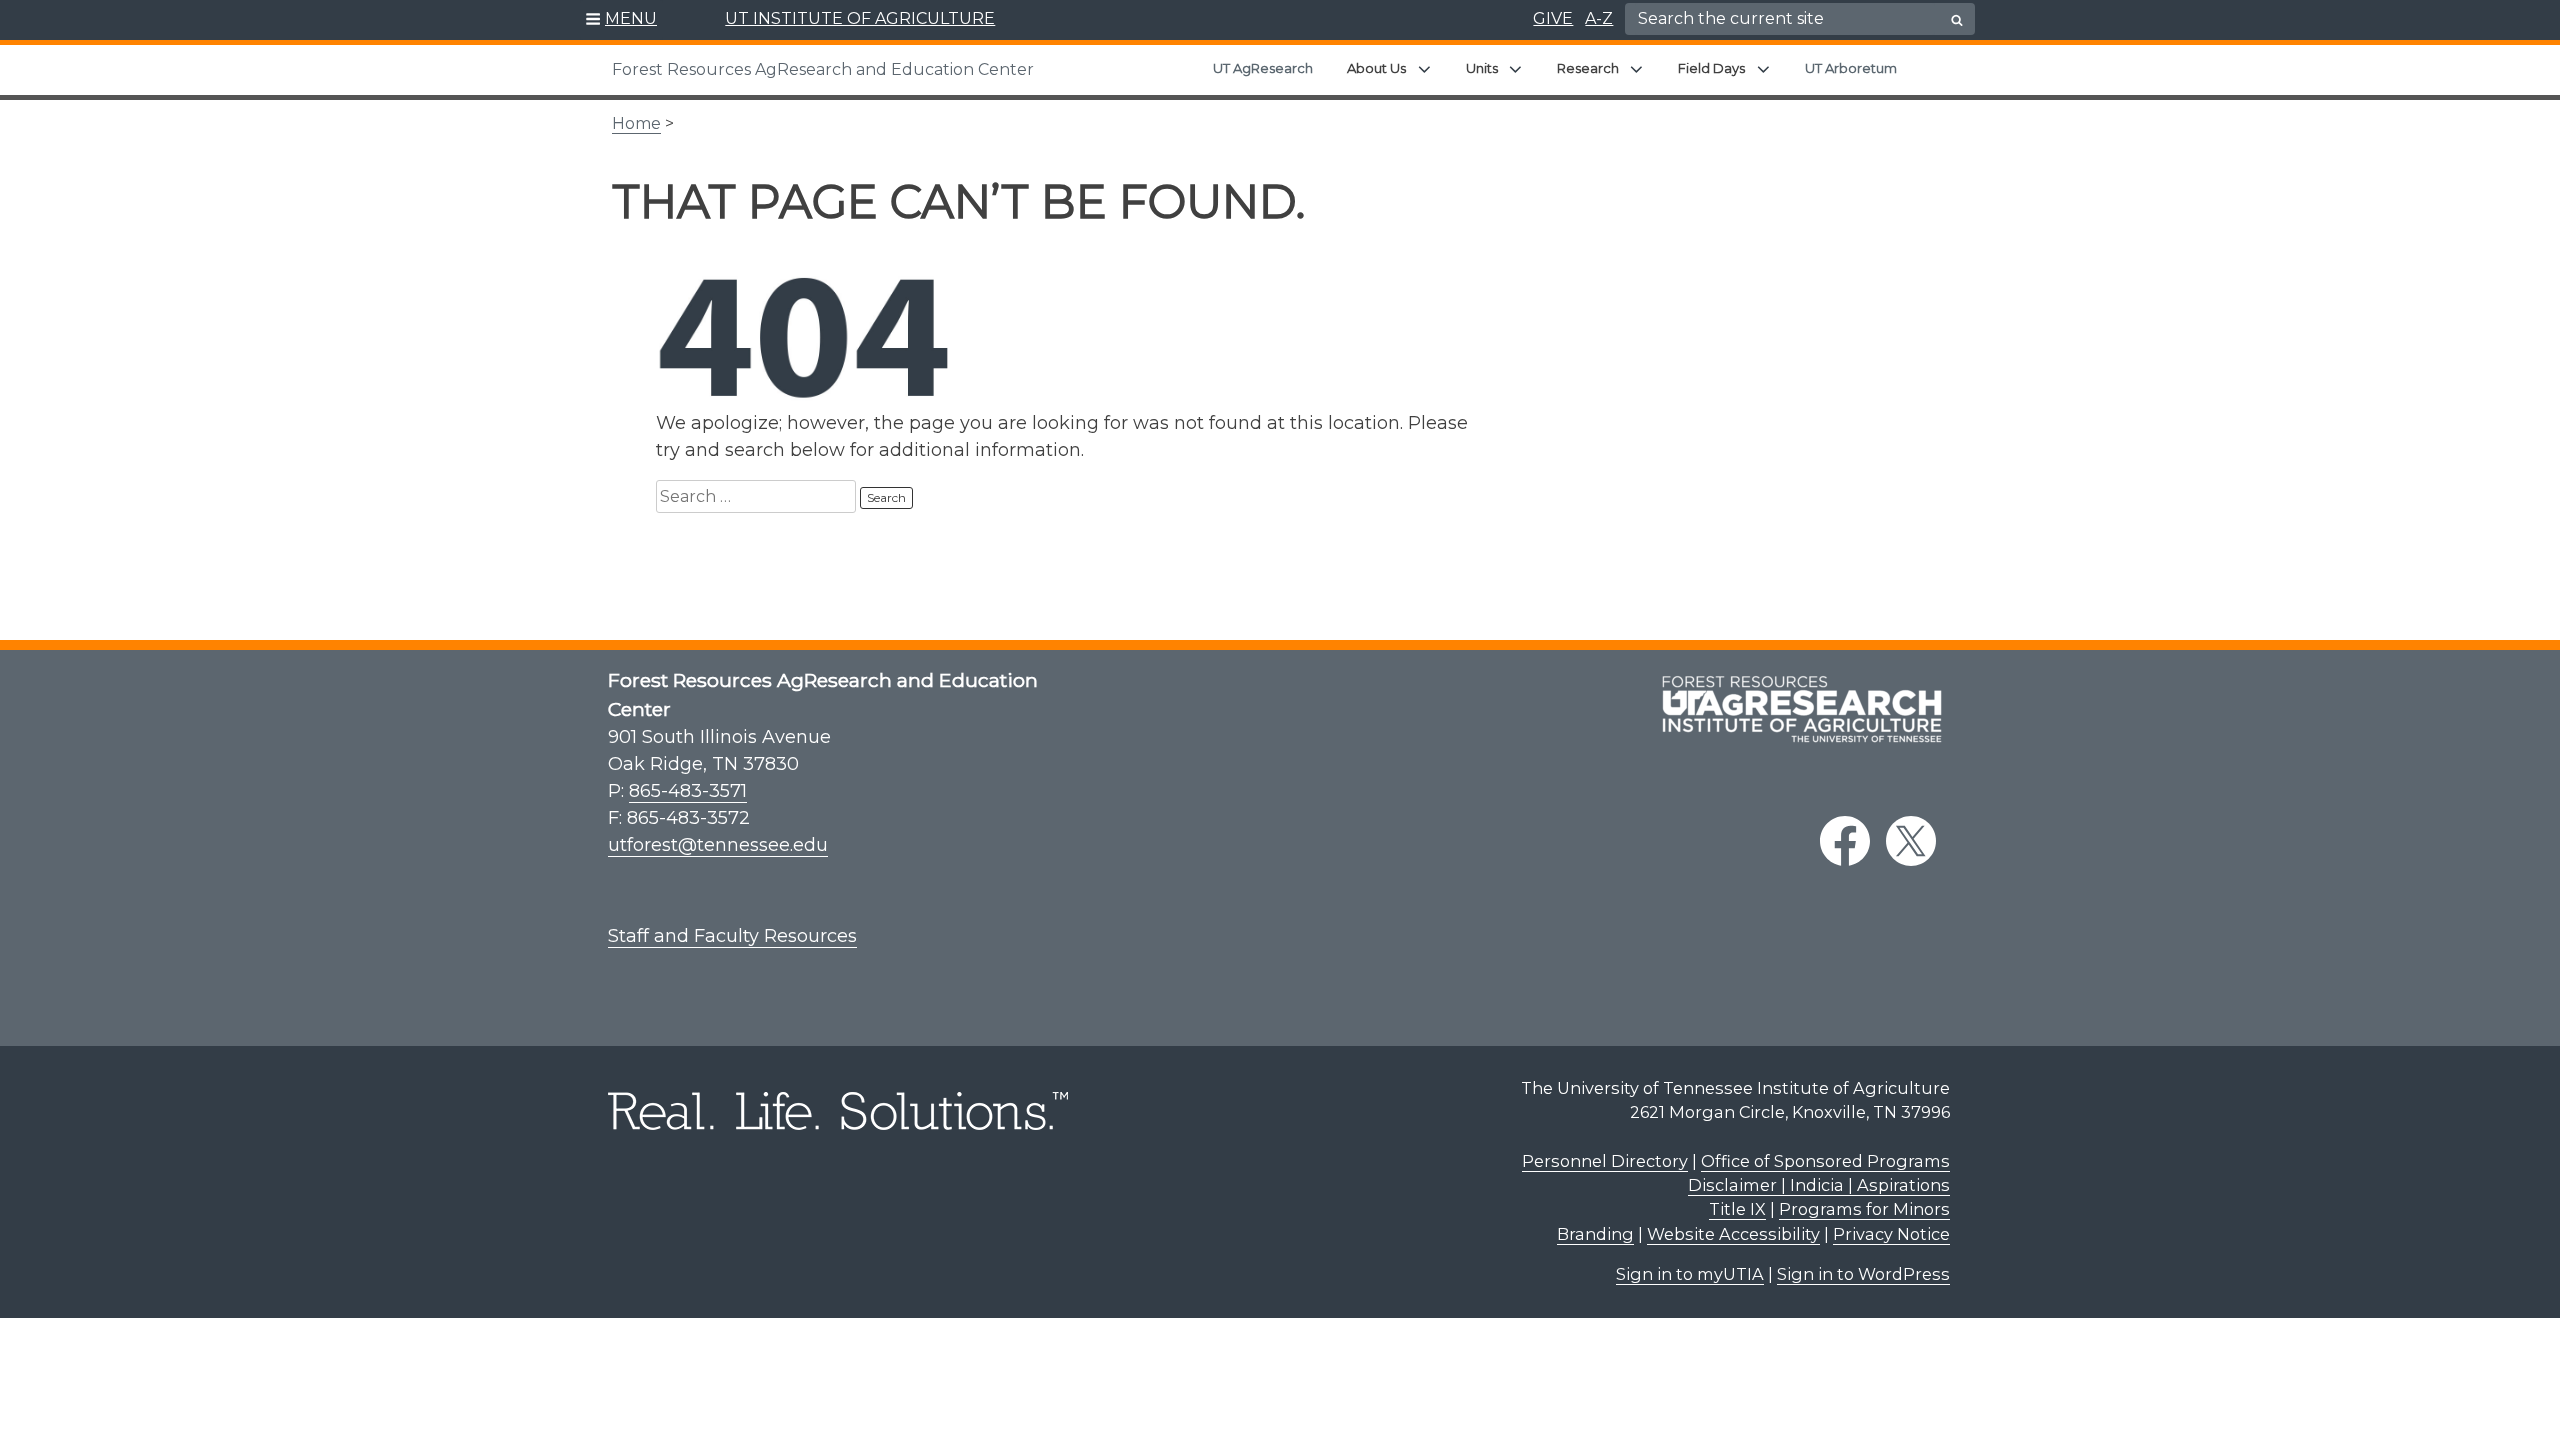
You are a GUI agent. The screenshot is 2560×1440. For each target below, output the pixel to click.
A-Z (1599, 18)
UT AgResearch (1263, 68)
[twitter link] (1911, 841)
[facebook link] (1845, 841)
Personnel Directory (1605, 1161)
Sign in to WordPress (1863, 1274)
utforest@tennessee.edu (718, 845)
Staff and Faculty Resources (732, 936)
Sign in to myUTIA (1690, 1274)
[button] (621, 20)
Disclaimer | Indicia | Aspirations (1819, 1185)
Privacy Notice (1891, 1234)
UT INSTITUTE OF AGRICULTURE (860, 18)
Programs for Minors (1864, 1209)
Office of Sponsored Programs (1825, 1161)
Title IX (1737, 1209)
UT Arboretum (1851, 68)
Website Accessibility (1733, 1234)
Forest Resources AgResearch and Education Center (823, 69)
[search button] (1957, 20)
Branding (1595, 1234)
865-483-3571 (688, 791)
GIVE (1553, 18)
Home (636, 123)
